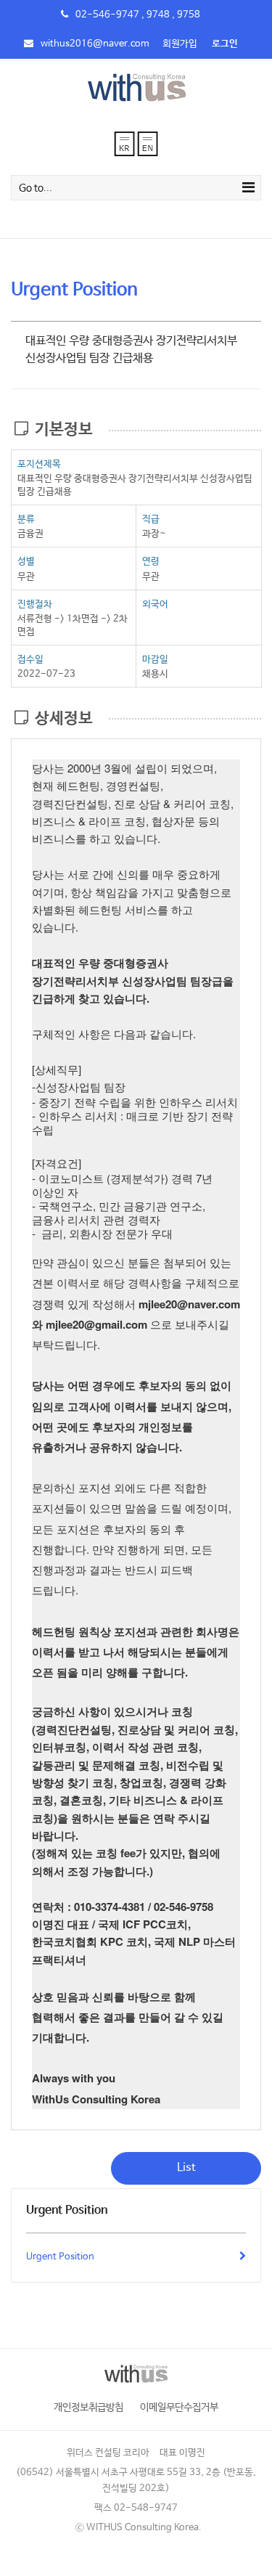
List (186, 2168)
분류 (26, 519)
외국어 (155, 604)
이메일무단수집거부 (179, 2408)
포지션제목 (39, 464)
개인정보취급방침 (88, 2408)
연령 (151, 562)
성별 (26, 562)
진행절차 (35, 604)
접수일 (30, 660)
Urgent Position (60, 2257)
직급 (151, 519)
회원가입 (180, 44)
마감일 (155, 660)
